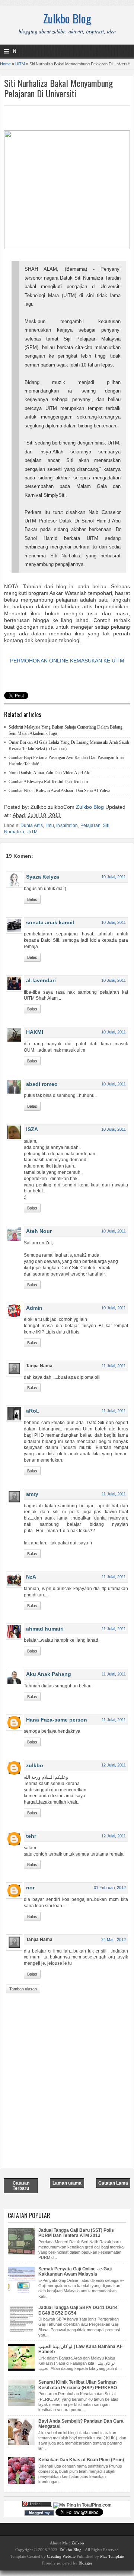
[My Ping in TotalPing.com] (82, 2505)
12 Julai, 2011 (114, 1765)
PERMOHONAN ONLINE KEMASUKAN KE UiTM (67, 661)
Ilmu (50, 825)
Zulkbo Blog (67, 18)
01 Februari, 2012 (110, 1888)
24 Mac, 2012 (114, 1940)
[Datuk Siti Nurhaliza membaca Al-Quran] (67, 247)
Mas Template (112, 2556)
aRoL (33, 1411)
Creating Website (61, 2556)
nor (30, 1888)
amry (32, 1494)
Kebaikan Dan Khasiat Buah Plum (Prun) (81, 2460)
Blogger (85, 2563)
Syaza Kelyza (43, 877)
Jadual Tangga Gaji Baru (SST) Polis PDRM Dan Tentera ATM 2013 (76, 2233)
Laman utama (67, 2183)
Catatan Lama (113, 2183)
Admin (34, 1308)
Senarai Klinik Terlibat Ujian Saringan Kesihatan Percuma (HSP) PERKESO (78, 2385)
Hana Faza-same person (57, 1720)
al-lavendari (41, 980)
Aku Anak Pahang (49, 1674)
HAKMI (35, 1032)
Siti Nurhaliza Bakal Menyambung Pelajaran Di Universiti (58, 88)
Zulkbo (78, 2543)
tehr (31, 1836)
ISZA (32, 1129)
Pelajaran (90, 825)
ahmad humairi (45, 1629)
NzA (31, 1577)
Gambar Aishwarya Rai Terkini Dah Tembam (48, 782)
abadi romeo (42, 1084)
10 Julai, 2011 (114, 877)
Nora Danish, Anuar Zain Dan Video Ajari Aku (50, 773)
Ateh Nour (39, 1231)
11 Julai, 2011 (114, 1366)
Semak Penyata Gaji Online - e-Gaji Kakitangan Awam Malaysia (75, 2271)
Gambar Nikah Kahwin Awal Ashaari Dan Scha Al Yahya (59, 791)
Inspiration (67, 825)
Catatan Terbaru (21, 2186)
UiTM (20, 64)
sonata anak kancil (50, 922)
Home (5, 64)
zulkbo (35, 1765)
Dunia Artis (32, 825)
